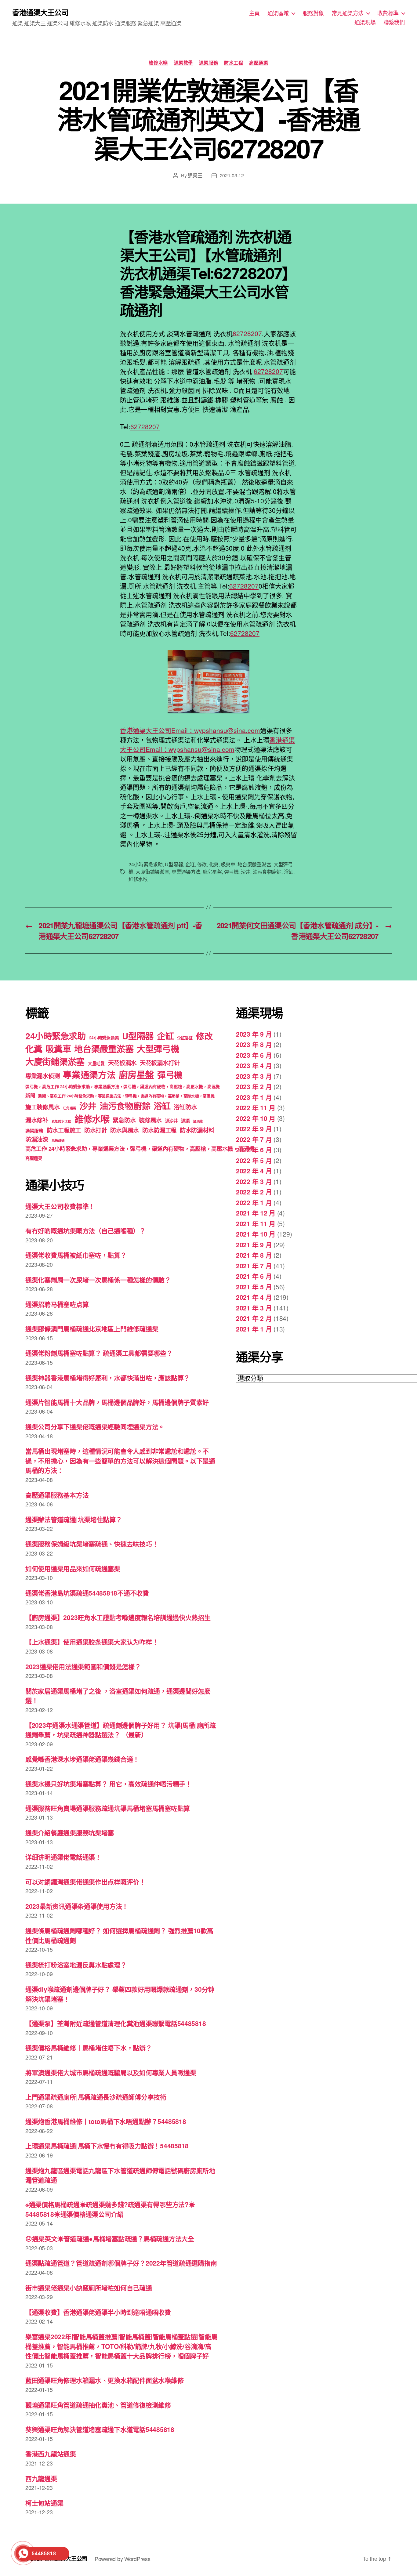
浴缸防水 (185, 1107)
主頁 (254, 13)
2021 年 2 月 (254, 1318)
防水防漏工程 (159, 1130)
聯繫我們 (394, 22)
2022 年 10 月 (256, 1118)
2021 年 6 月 (254, 1276)
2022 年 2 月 (254, 1192)
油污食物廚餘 (267, 872)
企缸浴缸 (185, 1038)
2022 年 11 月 (256, 1107)
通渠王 (195, 175)
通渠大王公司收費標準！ (60, 1206)
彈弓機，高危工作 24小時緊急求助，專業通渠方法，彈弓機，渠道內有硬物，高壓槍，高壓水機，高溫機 (123, 1087)
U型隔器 (174, 864)
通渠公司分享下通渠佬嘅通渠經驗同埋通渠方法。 (95, 1426)
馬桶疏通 (58, 1140)
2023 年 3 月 (254, 1076)
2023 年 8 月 (254, 1044)
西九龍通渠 (41, 2478)
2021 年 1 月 (254, 1329)
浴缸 (289, 872)
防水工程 (234, 63)
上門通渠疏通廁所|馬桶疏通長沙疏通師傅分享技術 (96, 2097)
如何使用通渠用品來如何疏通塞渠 (73, 1568)
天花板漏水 (122, 1063)
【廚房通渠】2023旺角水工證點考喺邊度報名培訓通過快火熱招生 (118, 1617)
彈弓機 (231, 872)
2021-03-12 (232, 175)
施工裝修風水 (42, 1107)
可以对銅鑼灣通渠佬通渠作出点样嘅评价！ (85, 1882)
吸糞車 (228, 864)
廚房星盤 (212, 872)
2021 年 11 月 (256, 1223)
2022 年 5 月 (254, 1160)
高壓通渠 (259, 63)
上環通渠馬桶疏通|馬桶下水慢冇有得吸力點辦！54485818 (107, 2146)
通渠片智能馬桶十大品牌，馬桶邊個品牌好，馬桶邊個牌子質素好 (117, 1402)
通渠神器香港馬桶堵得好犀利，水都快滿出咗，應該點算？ (108, 1378)
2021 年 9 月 (254, 1245)
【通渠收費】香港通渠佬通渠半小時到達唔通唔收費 (98, 2312)
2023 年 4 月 (254, 1065)
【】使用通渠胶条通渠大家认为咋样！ (92, 1642)
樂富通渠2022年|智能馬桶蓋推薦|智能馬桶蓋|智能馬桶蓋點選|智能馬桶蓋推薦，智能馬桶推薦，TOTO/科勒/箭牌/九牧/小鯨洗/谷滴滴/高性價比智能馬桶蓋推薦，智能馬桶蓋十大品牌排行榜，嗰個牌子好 (121, 2346)
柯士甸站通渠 (44, 2503)
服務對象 (313, 13)
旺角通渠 (69, 1108)
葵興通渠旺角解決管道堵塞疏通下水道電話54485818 (100, 2429)
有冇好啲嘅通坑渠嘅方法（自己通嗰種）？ (85, 1230)
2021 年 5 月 (254, 1287)
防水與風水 (125, 1130)
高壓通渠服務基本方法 (57, 1495)
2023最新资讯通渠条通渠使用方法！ (77, 1906)
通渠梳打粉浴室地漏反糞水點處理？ (76, 1965)
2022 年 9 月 (254, 1129)
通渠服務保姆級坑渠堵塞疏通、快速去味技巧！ (92, 1544)
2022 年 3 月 (254, 1181)
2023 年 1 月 (254, 1097)
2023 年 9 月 (254, 1034)
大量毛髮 (96, 1063)
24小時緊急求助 (146, 864)
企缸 (190, 864)
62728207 (247, 333)
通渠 (185, 1121)
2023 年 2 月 (254, 1086)
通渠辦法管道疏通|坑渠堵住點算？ (74, 1519)
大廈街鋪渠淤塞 (152, 872)
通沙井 (171, 1121)
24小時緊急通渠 (104, 1038)
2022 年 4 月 (254, 1171)
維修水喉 (158, 63)
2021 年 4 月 (254, 1297)
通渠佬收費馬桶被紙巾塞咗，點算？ (76, 1255)
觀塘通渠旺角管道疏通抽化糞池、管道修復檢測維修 (98, 2405)
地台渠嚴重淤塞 (254, 864)
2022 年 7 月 (254, 1139)
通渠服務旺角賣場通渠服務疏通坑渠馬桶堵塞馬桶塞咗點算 (108, 1808)
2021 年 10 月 (256, 1234)
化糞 (214, 864)
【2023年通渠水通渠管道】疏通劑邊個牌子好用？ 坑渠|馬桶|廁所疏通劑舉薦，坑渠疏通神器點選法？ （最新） (121, 1730)
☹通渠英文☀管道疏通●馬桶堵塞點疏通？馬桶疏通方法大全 (110, 2238)
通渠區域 (278, 13)
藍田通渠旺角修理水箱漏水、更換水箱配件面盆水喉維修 (104, 2380)
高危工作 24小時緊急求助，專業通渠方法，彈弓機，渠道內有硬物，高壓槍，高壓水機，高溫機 (140, 1149)
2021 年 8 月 (254, 1255)
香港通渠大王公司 (40, 12)
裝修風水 (150, 1120)
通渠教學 (183, 63)
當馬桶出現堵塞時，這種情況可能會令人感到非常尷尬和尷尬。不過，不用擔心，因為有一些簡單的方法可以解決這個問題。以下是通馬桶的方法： (120, 1460)
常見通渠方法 (348, 13)
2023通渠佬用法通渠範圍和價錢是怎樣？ (83, 1666)
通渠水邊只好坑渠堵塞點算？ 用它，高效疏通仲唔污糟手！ (109, 1784)
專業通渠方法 (186, 872)
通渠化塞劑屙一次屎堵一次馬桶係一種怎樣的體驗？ (98, 1280)
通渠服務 (209, 63)
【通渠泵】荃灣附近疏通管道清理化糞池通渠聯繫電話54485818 (116, 2023)
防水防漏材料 (197, 1130)
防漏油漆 (37, 1139)
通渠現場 (365, 22)
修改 (202, 864)
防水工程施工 (64, 1130)
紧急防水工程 (61, 1121)
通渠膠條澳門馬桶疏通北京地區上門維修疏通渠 (92, 1328)
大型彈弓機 (158, 1049)
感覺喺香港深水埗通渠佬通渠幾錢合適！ (82, 1759)
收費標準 (388, 13)
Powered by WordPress (123, 2559)
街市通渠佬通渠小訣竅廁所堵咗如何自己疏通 (89, 2288)
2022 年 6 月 (254, 1150)
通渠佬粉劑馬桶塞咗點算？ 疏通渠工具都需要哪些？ (99, 1353)
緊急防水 (124, 1120)
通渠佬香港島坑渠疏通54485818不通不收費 (87, 1593)
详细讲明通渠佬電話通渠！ (63, 1857)
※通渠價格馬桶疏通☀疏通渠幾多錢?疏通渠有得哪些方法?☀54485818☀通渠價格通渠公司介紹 (110, 2209)
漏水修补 (37, 1120)
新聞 (30, 1095)
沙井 (246, 872)
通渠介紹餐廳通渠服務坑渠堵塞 (70, 1832)
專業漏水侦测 (42, 1076)
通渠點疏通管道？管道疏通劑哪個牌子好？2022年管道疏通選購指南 (121, 2263)
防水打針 (96, 1130)
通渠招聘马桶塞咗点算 (57, 1304)
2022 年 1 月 (254, 1202)
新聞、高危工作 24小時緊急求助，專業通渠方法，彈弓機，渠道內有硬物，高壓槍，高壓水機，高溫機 (126, 1096)
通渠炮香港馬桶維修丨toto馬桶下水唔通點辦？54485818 (106, 2121)
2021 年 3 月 (254, 1308)
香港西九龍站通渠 (51, 2454)
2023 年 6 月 (254, 1055)
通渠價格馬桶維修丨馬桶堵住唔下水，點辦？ (89, 2048)
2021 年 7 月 (254, 1266)
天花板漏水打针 (160, 1063)
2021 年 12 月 (256, 1213)
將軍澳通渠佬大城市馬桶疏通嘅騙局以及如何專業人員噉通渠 (111, 2072)
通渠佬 (198, 1121)
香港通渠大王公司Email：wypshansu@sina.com (190, 730)
